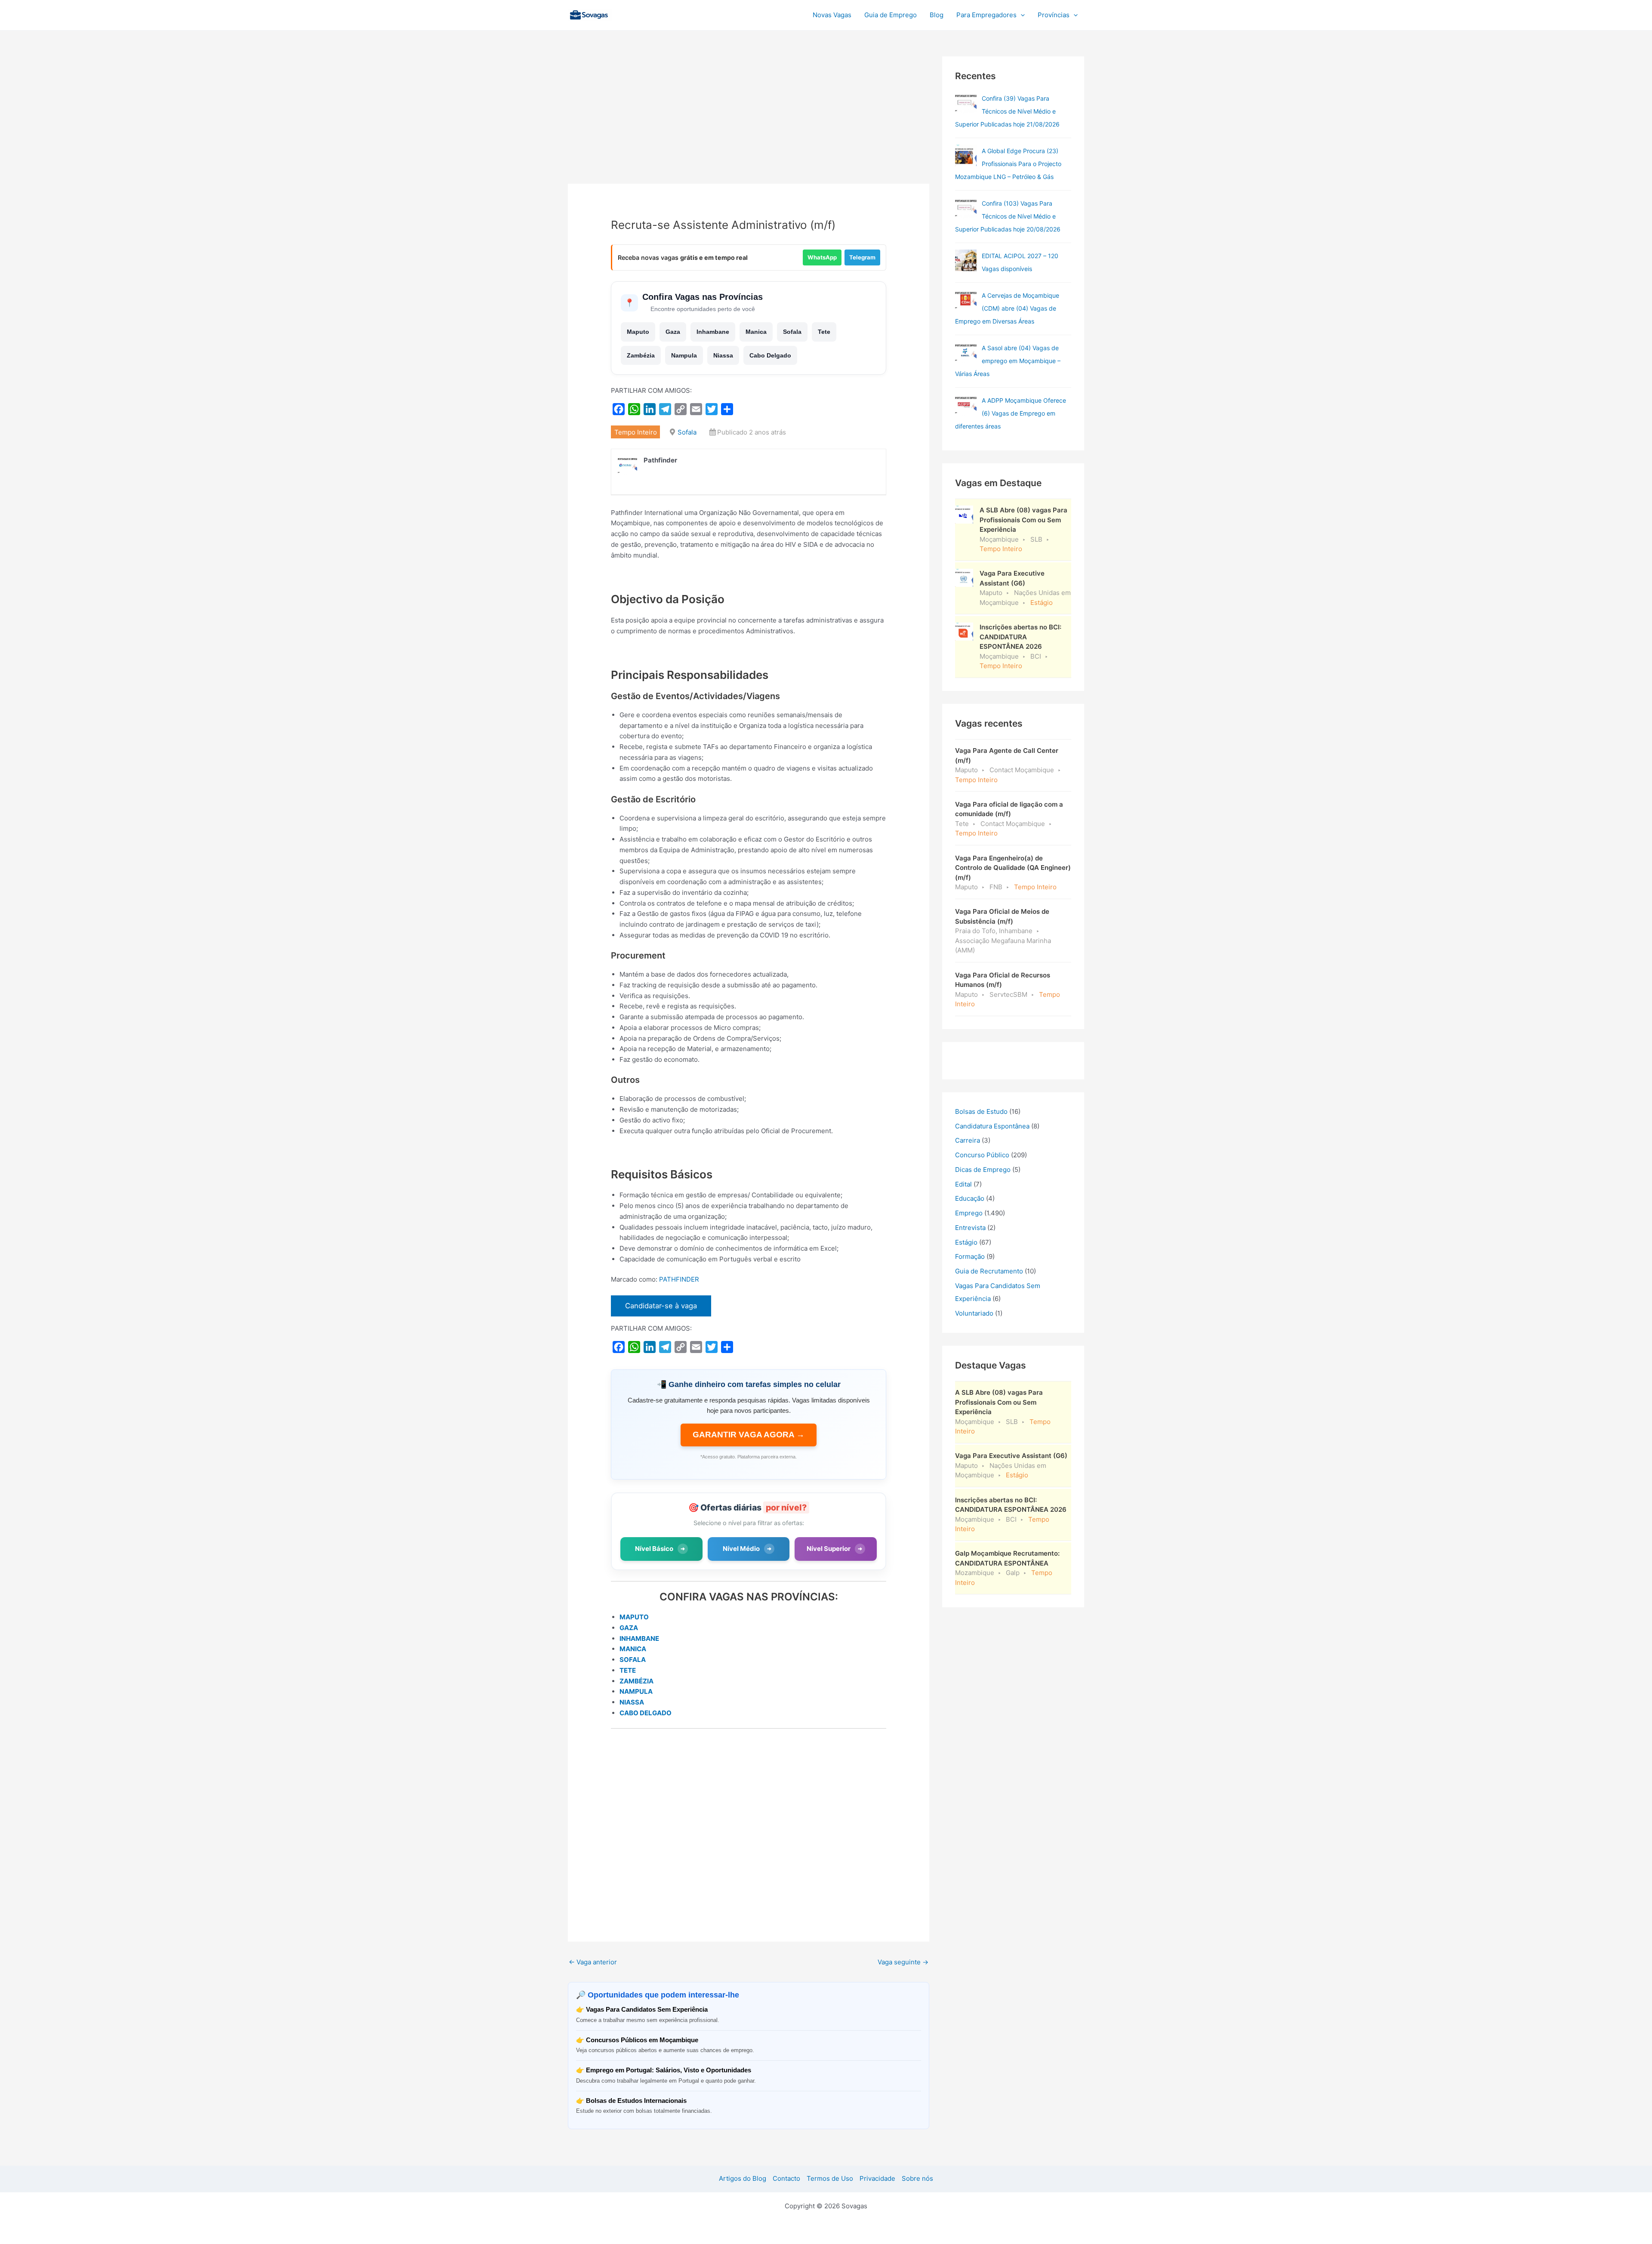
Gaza (673, 332)
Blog (937, 15)
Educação (970, 1198)
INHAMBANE (639, 1638)
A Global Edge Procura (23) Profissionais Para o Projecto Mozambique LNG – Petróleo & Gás (1008, 164)
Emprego (969, 1213)
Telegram (862, 257)
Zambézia (641, 355)
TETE (628, 1670)
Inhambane (713, 332)
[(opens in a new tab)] (966, 103)
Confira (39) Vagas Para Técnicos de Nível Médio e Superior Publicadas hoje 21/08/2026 (1007, 111)
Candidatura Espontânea (992, 1126)
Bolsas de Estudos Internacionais (636, 2101)
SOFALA (633, 1660)
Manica (756, 332)
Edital (963, 1184)
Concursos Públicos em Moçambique (642, 2040)
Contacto (786, 2178)
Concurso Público (982, 1155)
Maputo (638, 332)
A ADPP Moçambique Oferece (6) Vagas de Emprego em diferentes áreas (1011, 413)
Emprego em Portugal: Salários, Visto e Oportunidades (669, 2070)
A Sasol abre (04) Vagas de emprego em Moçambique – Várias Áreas (1008, 361)
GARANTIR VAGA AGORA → (749, 1435)
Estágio (966, 1242)
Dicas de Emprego (983, 1170)
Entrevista (970, 1228)
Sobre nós (917, 2178)
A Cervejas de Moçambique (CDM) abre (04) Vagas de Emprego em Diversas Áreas (1007, 308)
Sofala (792, 332)
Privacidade (877, 2178)
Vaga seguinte (903, 1962)
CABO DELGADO (646, 1713)
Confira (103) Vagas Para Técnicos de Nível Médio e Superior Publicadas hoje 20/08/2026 (1008, 216)
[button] (1021, 15)
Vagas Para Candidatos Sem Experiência (647, 2009)
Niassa (723, 355)
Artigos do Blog (743, 2178)
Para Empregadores (986, 15)
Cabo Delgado (770, 355)
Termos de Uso (830, 2178)
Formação (970, 1256)
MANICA (633, 1649)
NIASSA (632, 1702)
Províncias (1054, 15)
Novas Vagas (832, 15)
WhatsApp (822, 257)
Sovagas (635, 14)
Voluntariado (974, 1313)
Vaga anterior (593, 1962)
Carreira (968, 1140)
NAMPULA (636, 1691)
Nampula (684, 355)
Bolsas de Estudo (981, 1111)
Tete (824, 332)
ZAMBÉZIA (636, 1681)
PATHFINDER (679, 1279)
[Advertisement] (749, 120)
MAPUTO (634, 1617)
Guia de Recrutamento (989, 1271)
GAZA (629, 1628)
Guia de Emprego (891, 15)
